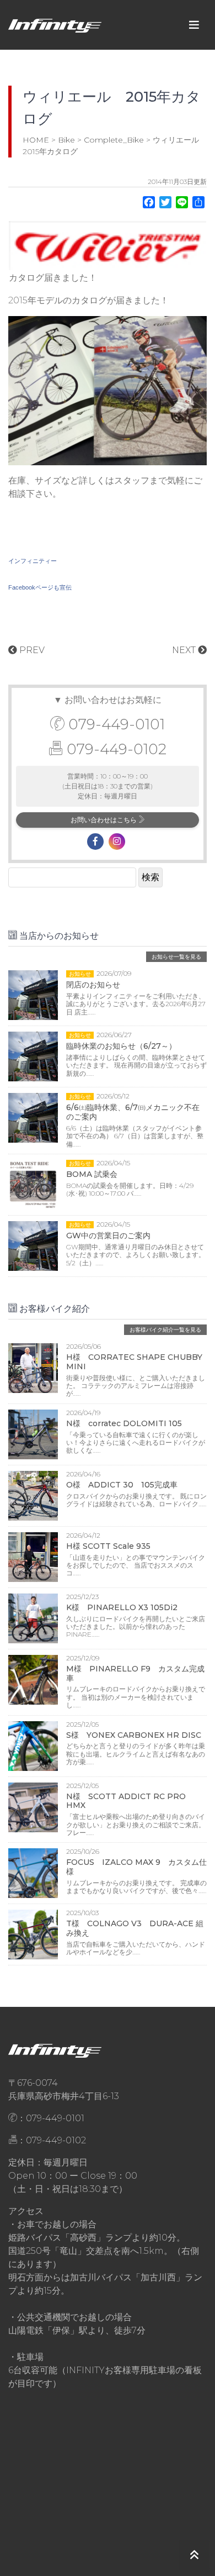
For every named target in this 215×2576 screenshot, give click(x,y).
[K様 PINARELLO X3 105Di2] (33, 1618)
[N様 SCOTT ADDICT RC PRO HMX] (33, 1807)
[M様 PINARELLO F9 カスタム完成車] (33, 1679)
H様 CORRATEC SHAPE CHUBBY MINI (134, 1362)
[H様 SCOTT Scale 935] (33, 1556)
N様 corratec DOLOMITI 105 (124, 1423)
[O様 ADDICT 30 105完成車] (33, 1495)
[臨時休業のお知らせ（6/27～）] (33, 1056)
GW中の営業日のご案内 (108, 1236)
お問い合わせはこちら (104, 820)
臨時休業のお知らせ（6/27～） (121, 1046)
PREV (31, 650)
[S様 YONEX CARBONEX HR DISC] (33, 1745)
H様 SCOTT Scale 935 (108, 1546)
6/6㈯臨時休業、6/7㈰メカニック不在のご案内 (133, 1112)
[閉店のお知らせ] (33, 994)
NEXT (185, 650)
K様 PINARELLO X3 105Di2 (122, 1607)
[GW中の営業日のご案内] (33, 1245)
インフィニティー (33, 561)
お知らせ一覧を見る (176, 957)
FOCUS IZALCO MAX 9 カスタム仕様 (136, 1867)
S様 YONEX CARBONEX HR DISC (134, 1735)
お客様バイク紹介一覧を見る (165, 1330)
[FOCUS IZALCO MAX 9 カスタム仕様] (33, 1873)
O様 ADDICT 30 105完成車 (122, 1485)
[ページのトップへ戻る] (194, 2555)
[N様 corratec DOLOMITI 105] (33, 1434)
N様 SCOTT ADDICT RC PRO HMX (126, 1801)
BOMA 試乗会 (92, 1174)
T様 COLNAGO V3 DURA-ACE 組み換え (135, 1928)
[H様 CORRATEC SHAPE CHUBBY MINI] (33, 1367)
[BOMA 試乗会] (33, 1184)
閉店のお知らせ (93, 985)
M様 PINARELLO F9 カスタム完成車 (135, 1673)
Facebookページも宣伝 (40, 587)
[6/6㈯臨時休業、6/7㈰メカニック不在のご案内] (33, 1117)
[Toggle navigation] (194, 25)
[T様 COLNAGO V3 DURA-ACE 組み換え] (33, 1934)
